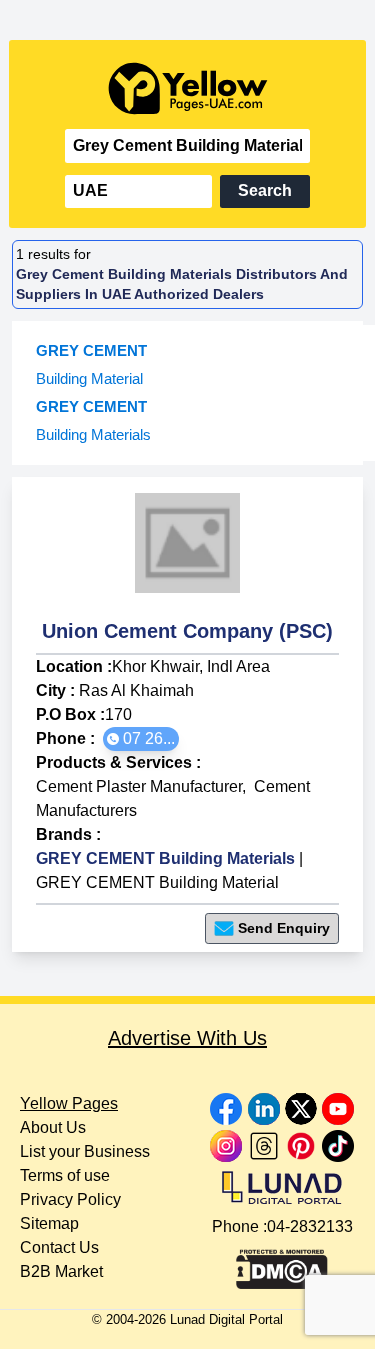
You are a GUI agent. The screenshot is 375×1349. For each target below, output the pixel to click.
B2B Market (61, 1271)
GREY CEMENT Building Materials (165, 858)
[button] (141, 739)
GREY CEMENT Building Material (157, 882)
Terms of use (65, 1175)
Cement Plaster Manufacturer (139, 786)
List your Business (85, 1151)
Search (265, 190)
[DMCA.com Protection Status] (282, 1264)
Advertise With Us (187, 1038)
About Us (53, 1127)
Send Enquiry (284, 928)
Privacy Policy (70, 1199)
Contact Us (59, 1247)
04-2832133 (310, 1226)
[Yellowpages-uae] (188, 88)
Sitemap (49, 1223)
